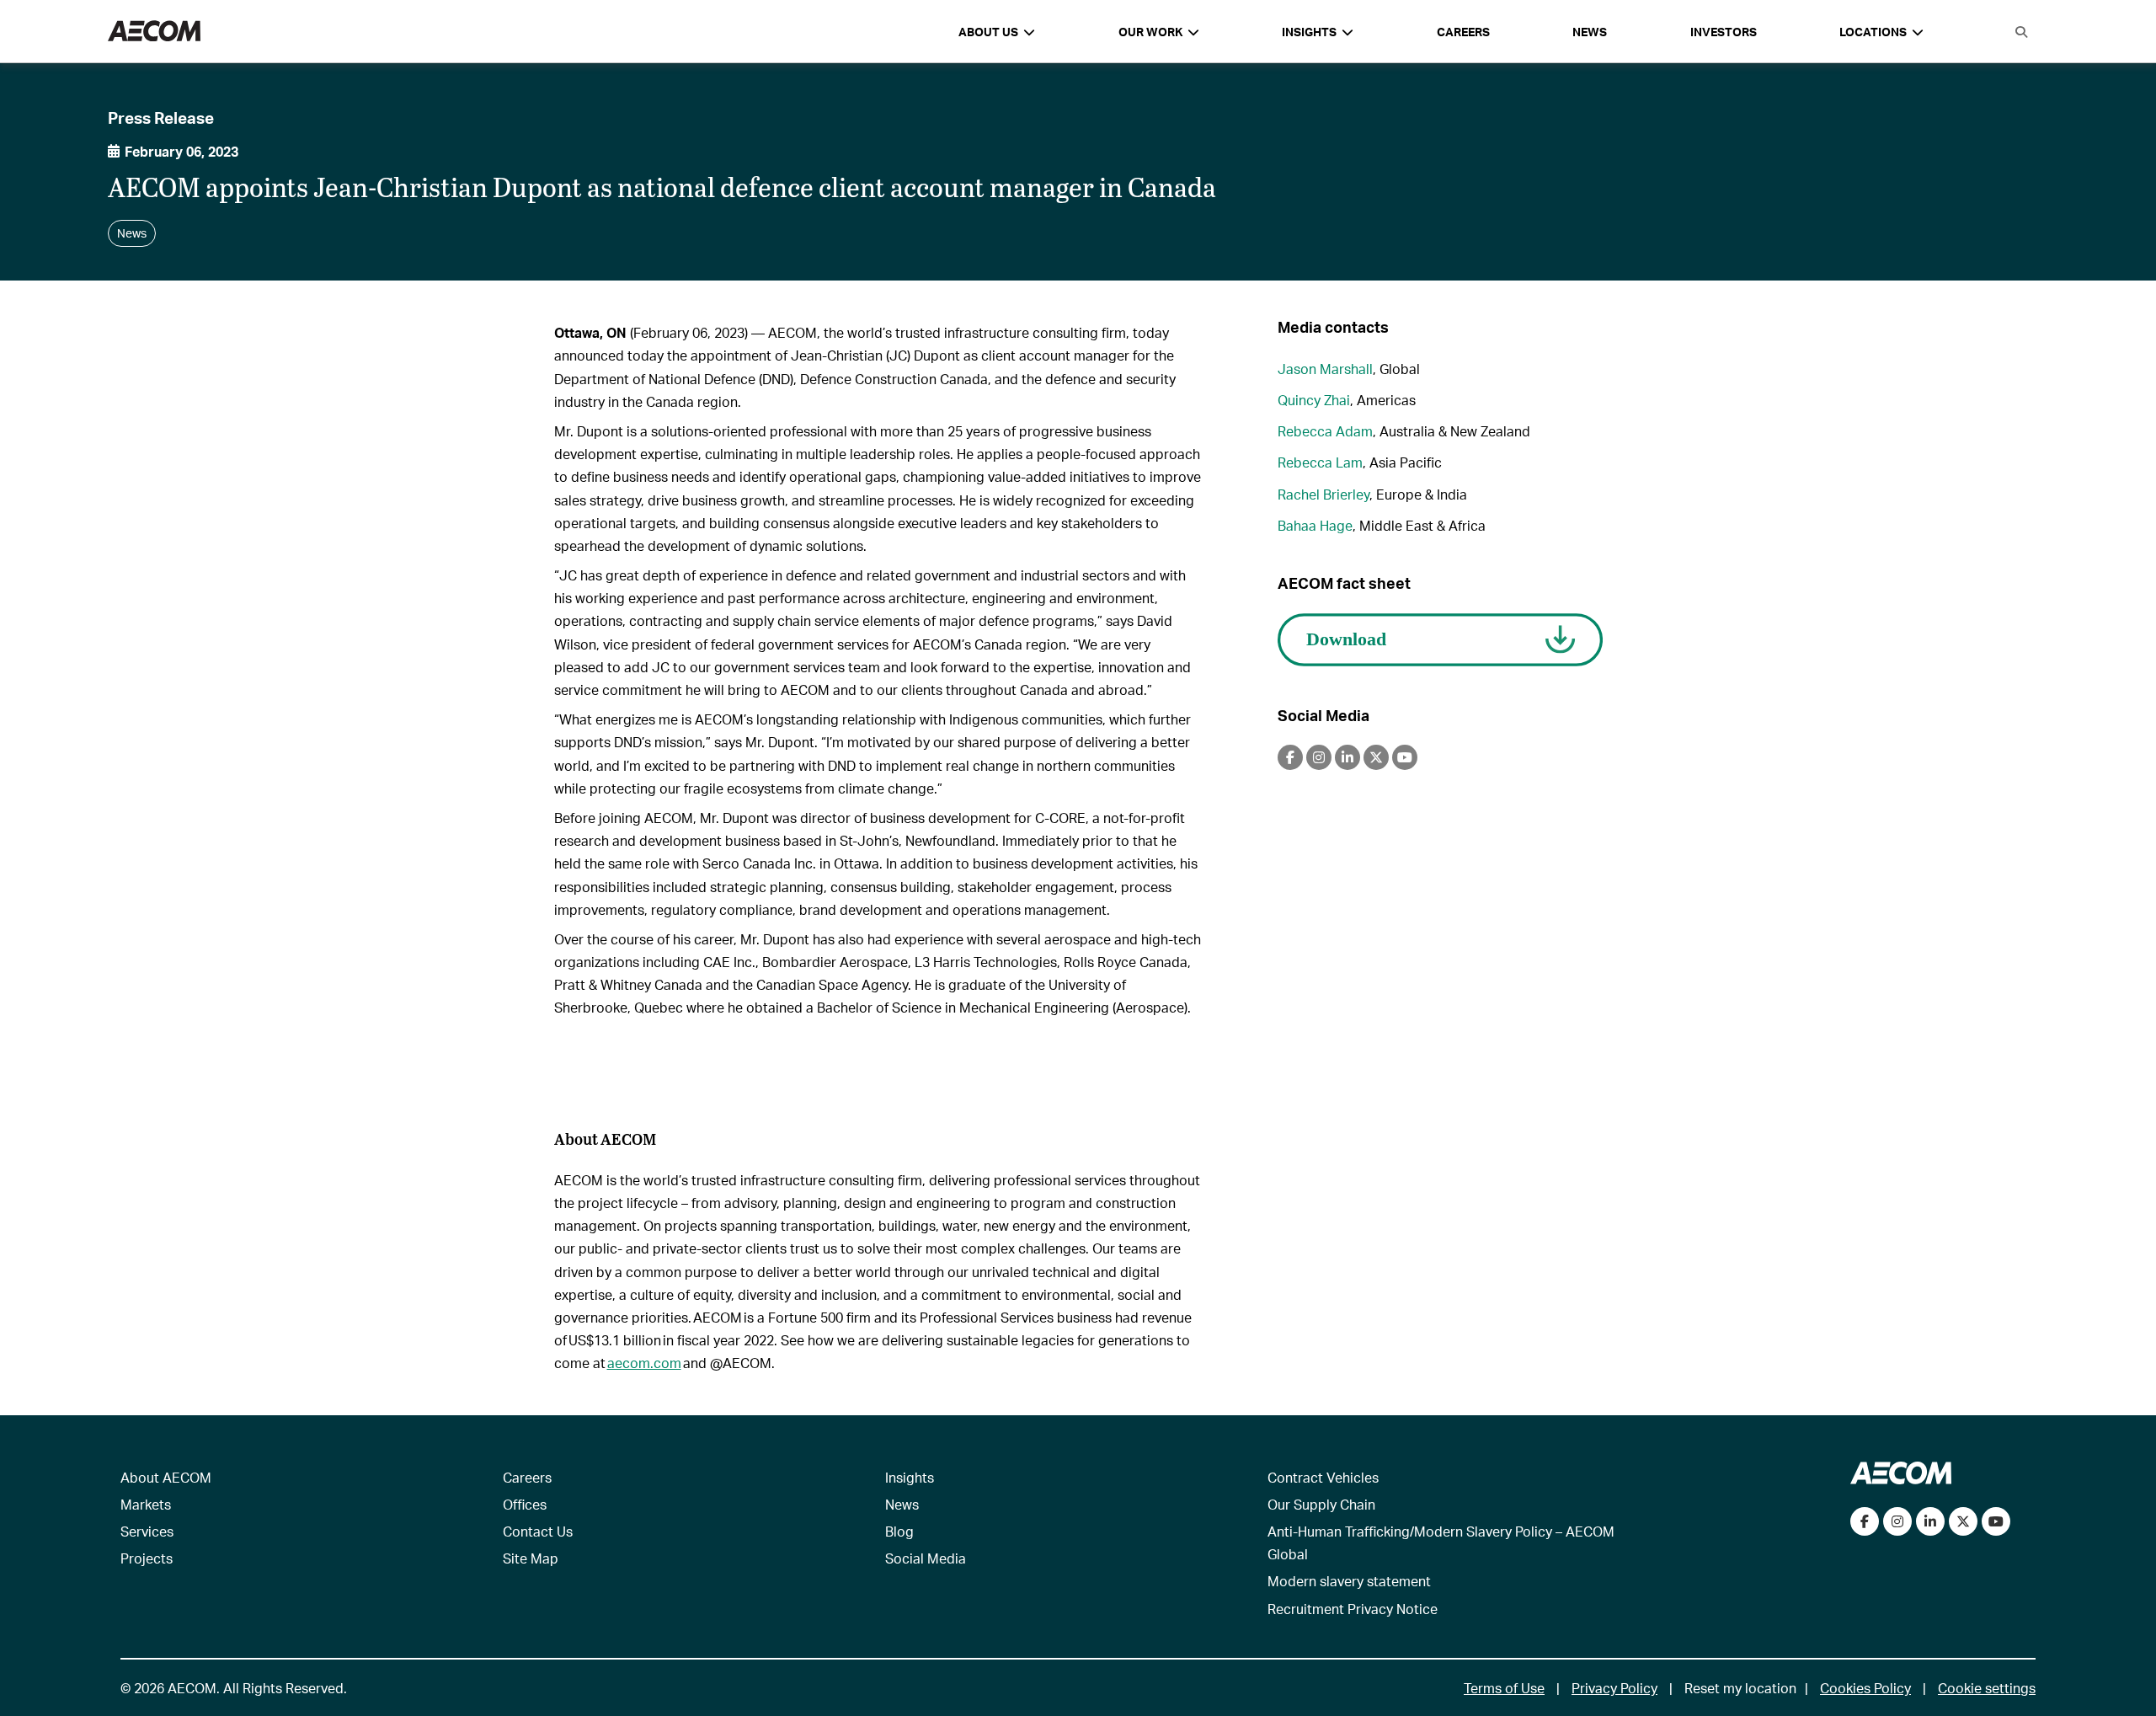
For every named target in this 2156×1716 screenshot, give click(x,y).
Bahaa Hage (1315, 525)
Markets (146, 1504)
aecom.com (644, 1363)
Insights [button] (1309, 32)
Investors (1724, 32)
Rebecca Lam (1320, 462)
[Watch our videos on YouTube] (1996, 1521)
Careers (1463, 32)
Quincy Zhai (1314, 400)
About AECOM (166, 1477)
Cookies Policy (1865, 1688)
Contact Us (538, 1531)
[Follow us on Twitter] (1963, 1521)
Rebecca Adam (1325, 431)
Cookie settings (1987, 1688)
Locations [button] (1873, 32)
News (1590, 32)
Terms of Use (1504, 1688)
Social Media (926, 1558)
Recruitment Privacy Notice (1353, 1609)
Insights (910, 1477)
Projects (147, 1558)
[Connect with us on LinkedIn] (1930, 1521)
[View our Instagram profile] (1897, 1521)
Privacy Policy (1614, 1688)
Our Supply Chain (1321, 1504)
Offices (525, 1504)
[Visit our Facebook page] (1865, 1521)
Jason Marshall (1325, 369)
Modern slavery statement (1349, 1581)
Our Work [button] (1150, 32)
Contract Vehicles (1323, 1477)
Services (147, 1531)
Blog (899, 1531)
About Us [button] (988, 32)
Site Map (531, 1558)
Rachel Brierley (1323, 494)
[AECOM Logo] (154, 32)
